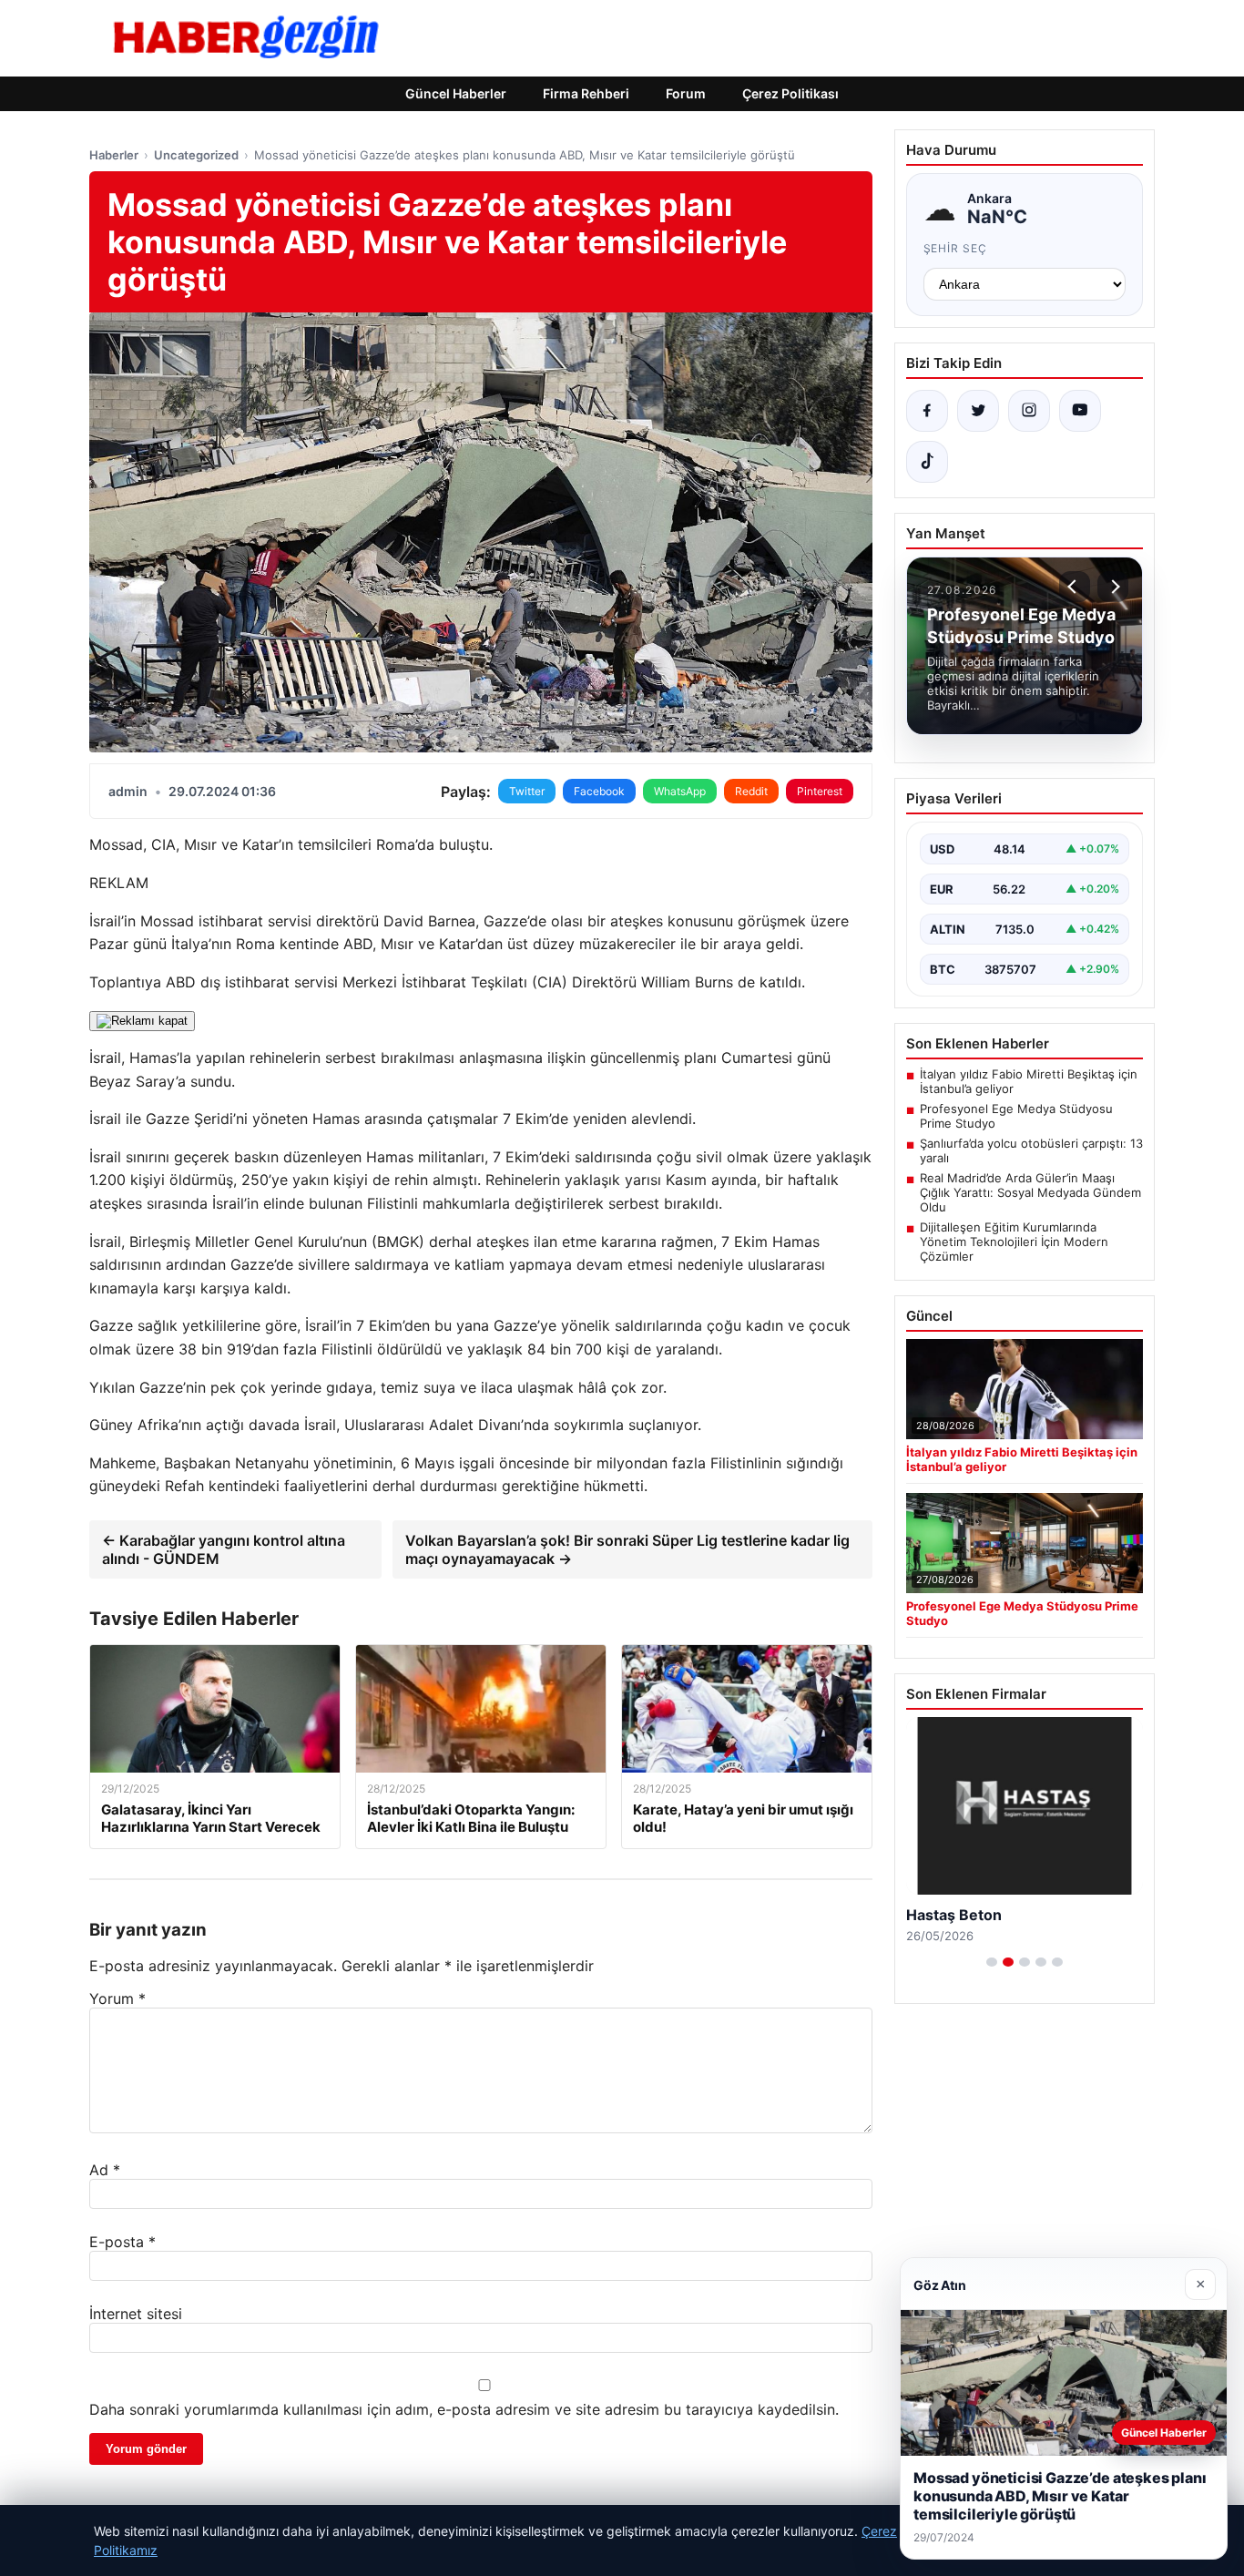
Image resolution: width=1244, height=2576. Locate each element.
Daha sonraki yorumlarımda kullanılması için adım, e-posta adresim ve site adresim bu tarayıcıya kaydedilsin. (464, 2409)
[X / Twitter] (978, 411)
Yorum (117, 1998)
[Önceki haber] (1075, 587)
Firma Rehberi (586, 93)
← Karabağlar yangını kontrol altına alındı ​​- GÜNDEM (224, 1549)
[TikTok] (927, 462)
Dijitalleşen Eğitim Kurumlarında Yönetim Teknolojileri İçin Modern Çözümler (1014, 1242)
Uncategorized (196, 155)
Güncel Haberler (456, 93)
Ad (105, 2170)
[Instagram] (1029, 411)
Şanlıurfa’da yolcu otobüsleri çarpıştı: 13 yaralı (1031, 1150)
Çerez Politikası (790, 93)
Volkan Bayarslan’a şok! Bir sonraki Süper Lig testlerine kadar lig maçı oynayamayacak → (627, 1549)
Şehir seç (956, 248)
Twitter (527, 791)
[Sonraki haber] (1113, 587)
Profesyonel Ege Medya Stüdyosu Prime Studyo (1016, 1116)
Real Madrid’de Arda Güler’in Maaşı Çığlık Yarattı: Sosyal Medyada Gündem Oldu (1030, 1192)
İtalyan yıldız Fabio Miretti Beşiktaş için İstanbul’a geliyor (1029, 1081)
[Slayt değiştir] (992, 1962)
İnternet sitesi (136, 2314)
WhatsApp (680, 791)
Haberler (114, 155)
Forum (686, 93)
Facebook (599, 791)
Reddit (751, 791)
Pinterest (820, 791)
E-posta (122, 2242)
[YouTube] (1080, 411)
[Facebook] (927, 411)
